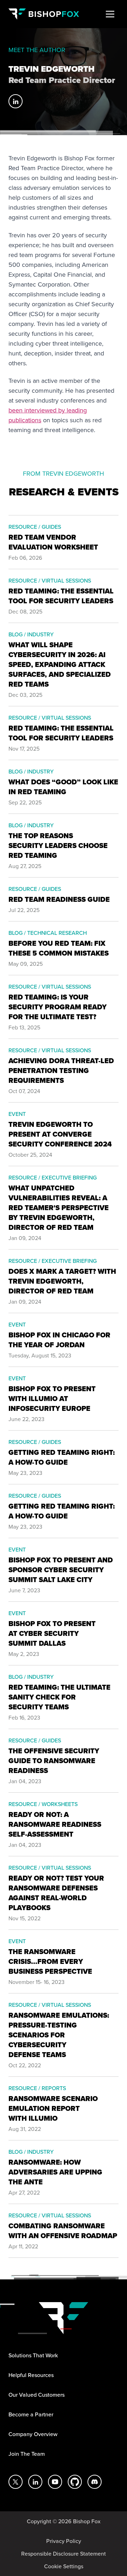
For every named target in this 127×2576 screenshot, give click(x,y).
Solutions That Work (33, 2355)
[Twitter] (16, 2482)
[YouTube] (55, 2482)
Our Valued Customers (37, 2395)
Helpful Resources (31, 2375)
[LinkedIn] (16, 101)
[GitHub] (75, 2482)
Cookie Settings (64, 2566)
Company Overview (33, 2434)
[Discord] (95, 2482)
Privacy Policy (64, 2541)
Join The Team (27, 2454)
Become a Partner (31, 2414)
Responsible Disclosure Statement (64, 2553)
